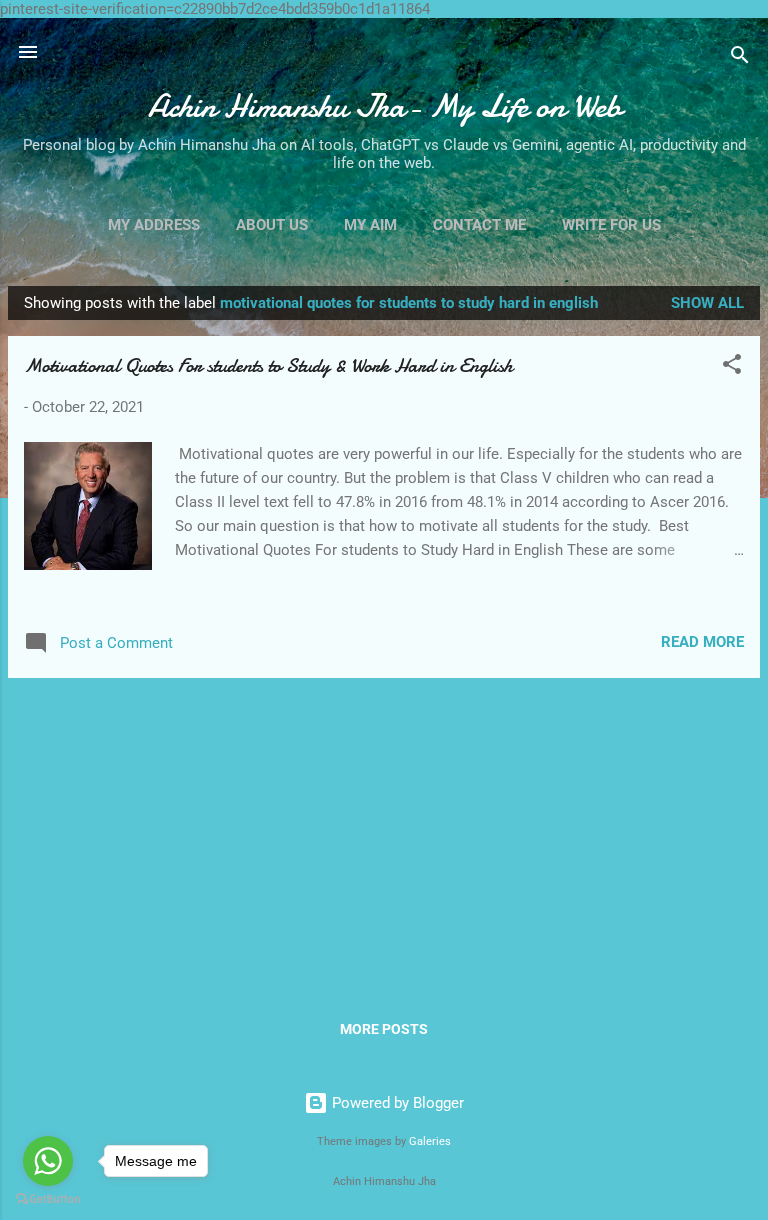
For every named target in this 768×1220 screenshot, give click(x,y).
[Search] (740, 58)
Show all (707, 303)
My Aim (370, 225)
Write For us (611, 225)
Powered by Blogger (396, 1103)
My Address (154, 225)
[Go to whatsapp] (48, 1161)
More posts (384, 1029)
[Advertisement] (384, 834)
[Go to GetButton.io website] (48, 1199)
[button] (732, 367)
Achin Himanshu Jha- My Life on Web (384, 106)
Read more (702, 642)
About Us (272, 225)
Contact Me (479, 225)
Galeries (430, 1141)
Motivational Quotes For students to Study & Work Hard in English (268, 365)
